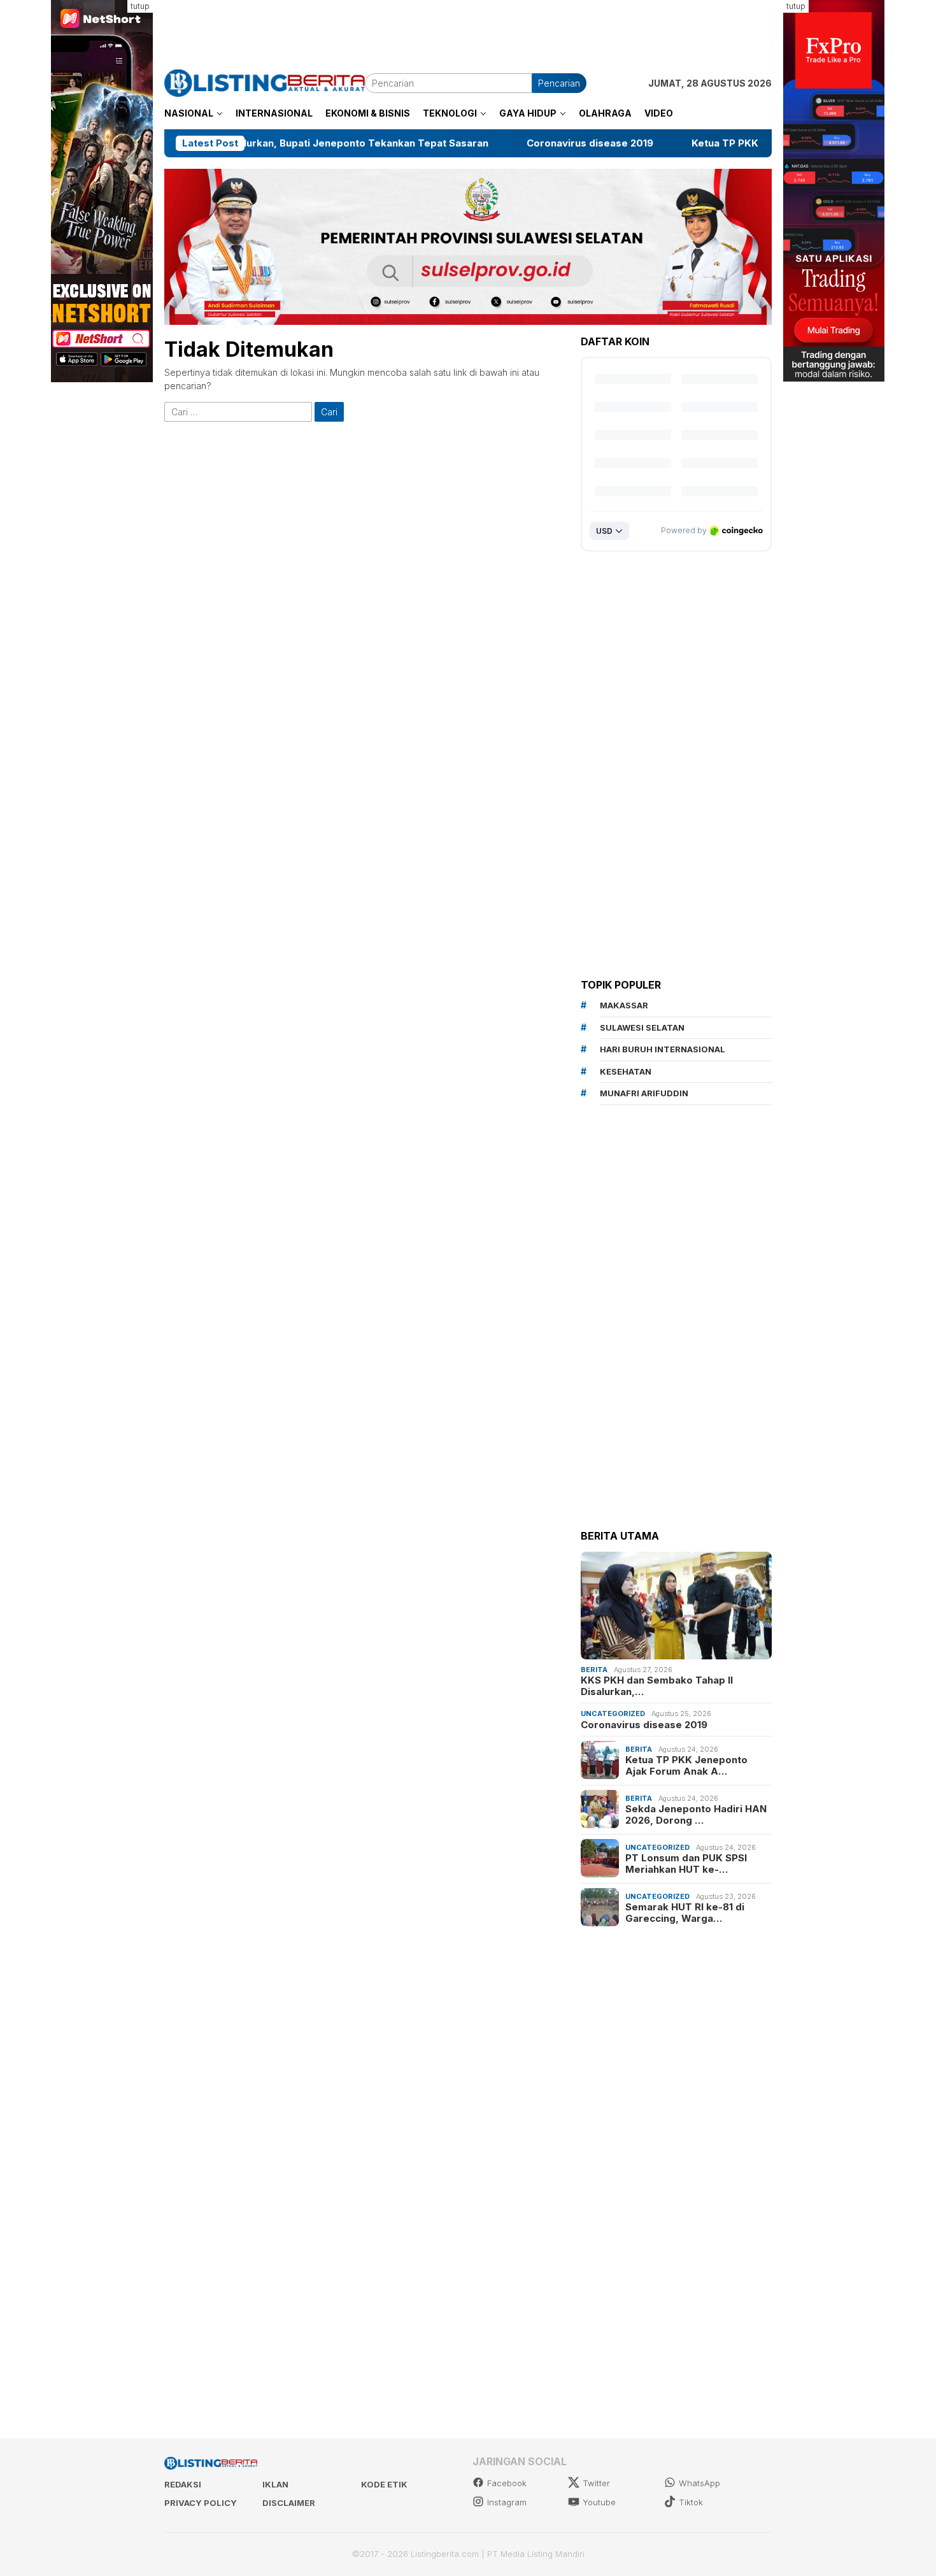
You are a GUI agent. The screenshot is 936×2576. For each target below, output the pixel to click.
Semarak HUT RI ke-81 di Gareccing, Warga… (685, 1913)
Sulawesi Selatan (642, 1027)
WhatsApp (699, 2483)
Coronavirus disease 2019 (450, 143)
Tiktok (691, 2502)
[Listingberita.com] (265, 82)
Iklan (275, 2484)
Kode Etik (384, 2484)
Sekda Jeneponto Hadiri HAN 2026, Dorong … (696, 1815)
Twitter (596, 2483)
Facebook (507, 2483)
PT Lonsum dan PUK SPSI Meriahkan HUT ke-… (686, 1864)
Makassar (624, 1005)
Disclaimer (289, 2503)
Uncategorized (613, 1714)
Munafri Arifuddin (644, 1093)
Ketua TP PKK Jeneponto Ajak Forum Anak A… (686, 1766)
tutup (140, 6)
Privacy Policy (201, 2503)
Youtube (599, 2502)
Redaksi (183, 2484)
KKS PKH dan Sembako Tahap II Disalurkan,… (657, 1686)
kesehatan (626, 1071)
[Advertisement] (468, 29)
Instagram (507, 2502)
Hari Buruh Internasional (663, 1049)
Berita (594, 1669)
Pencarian (559, 83)
